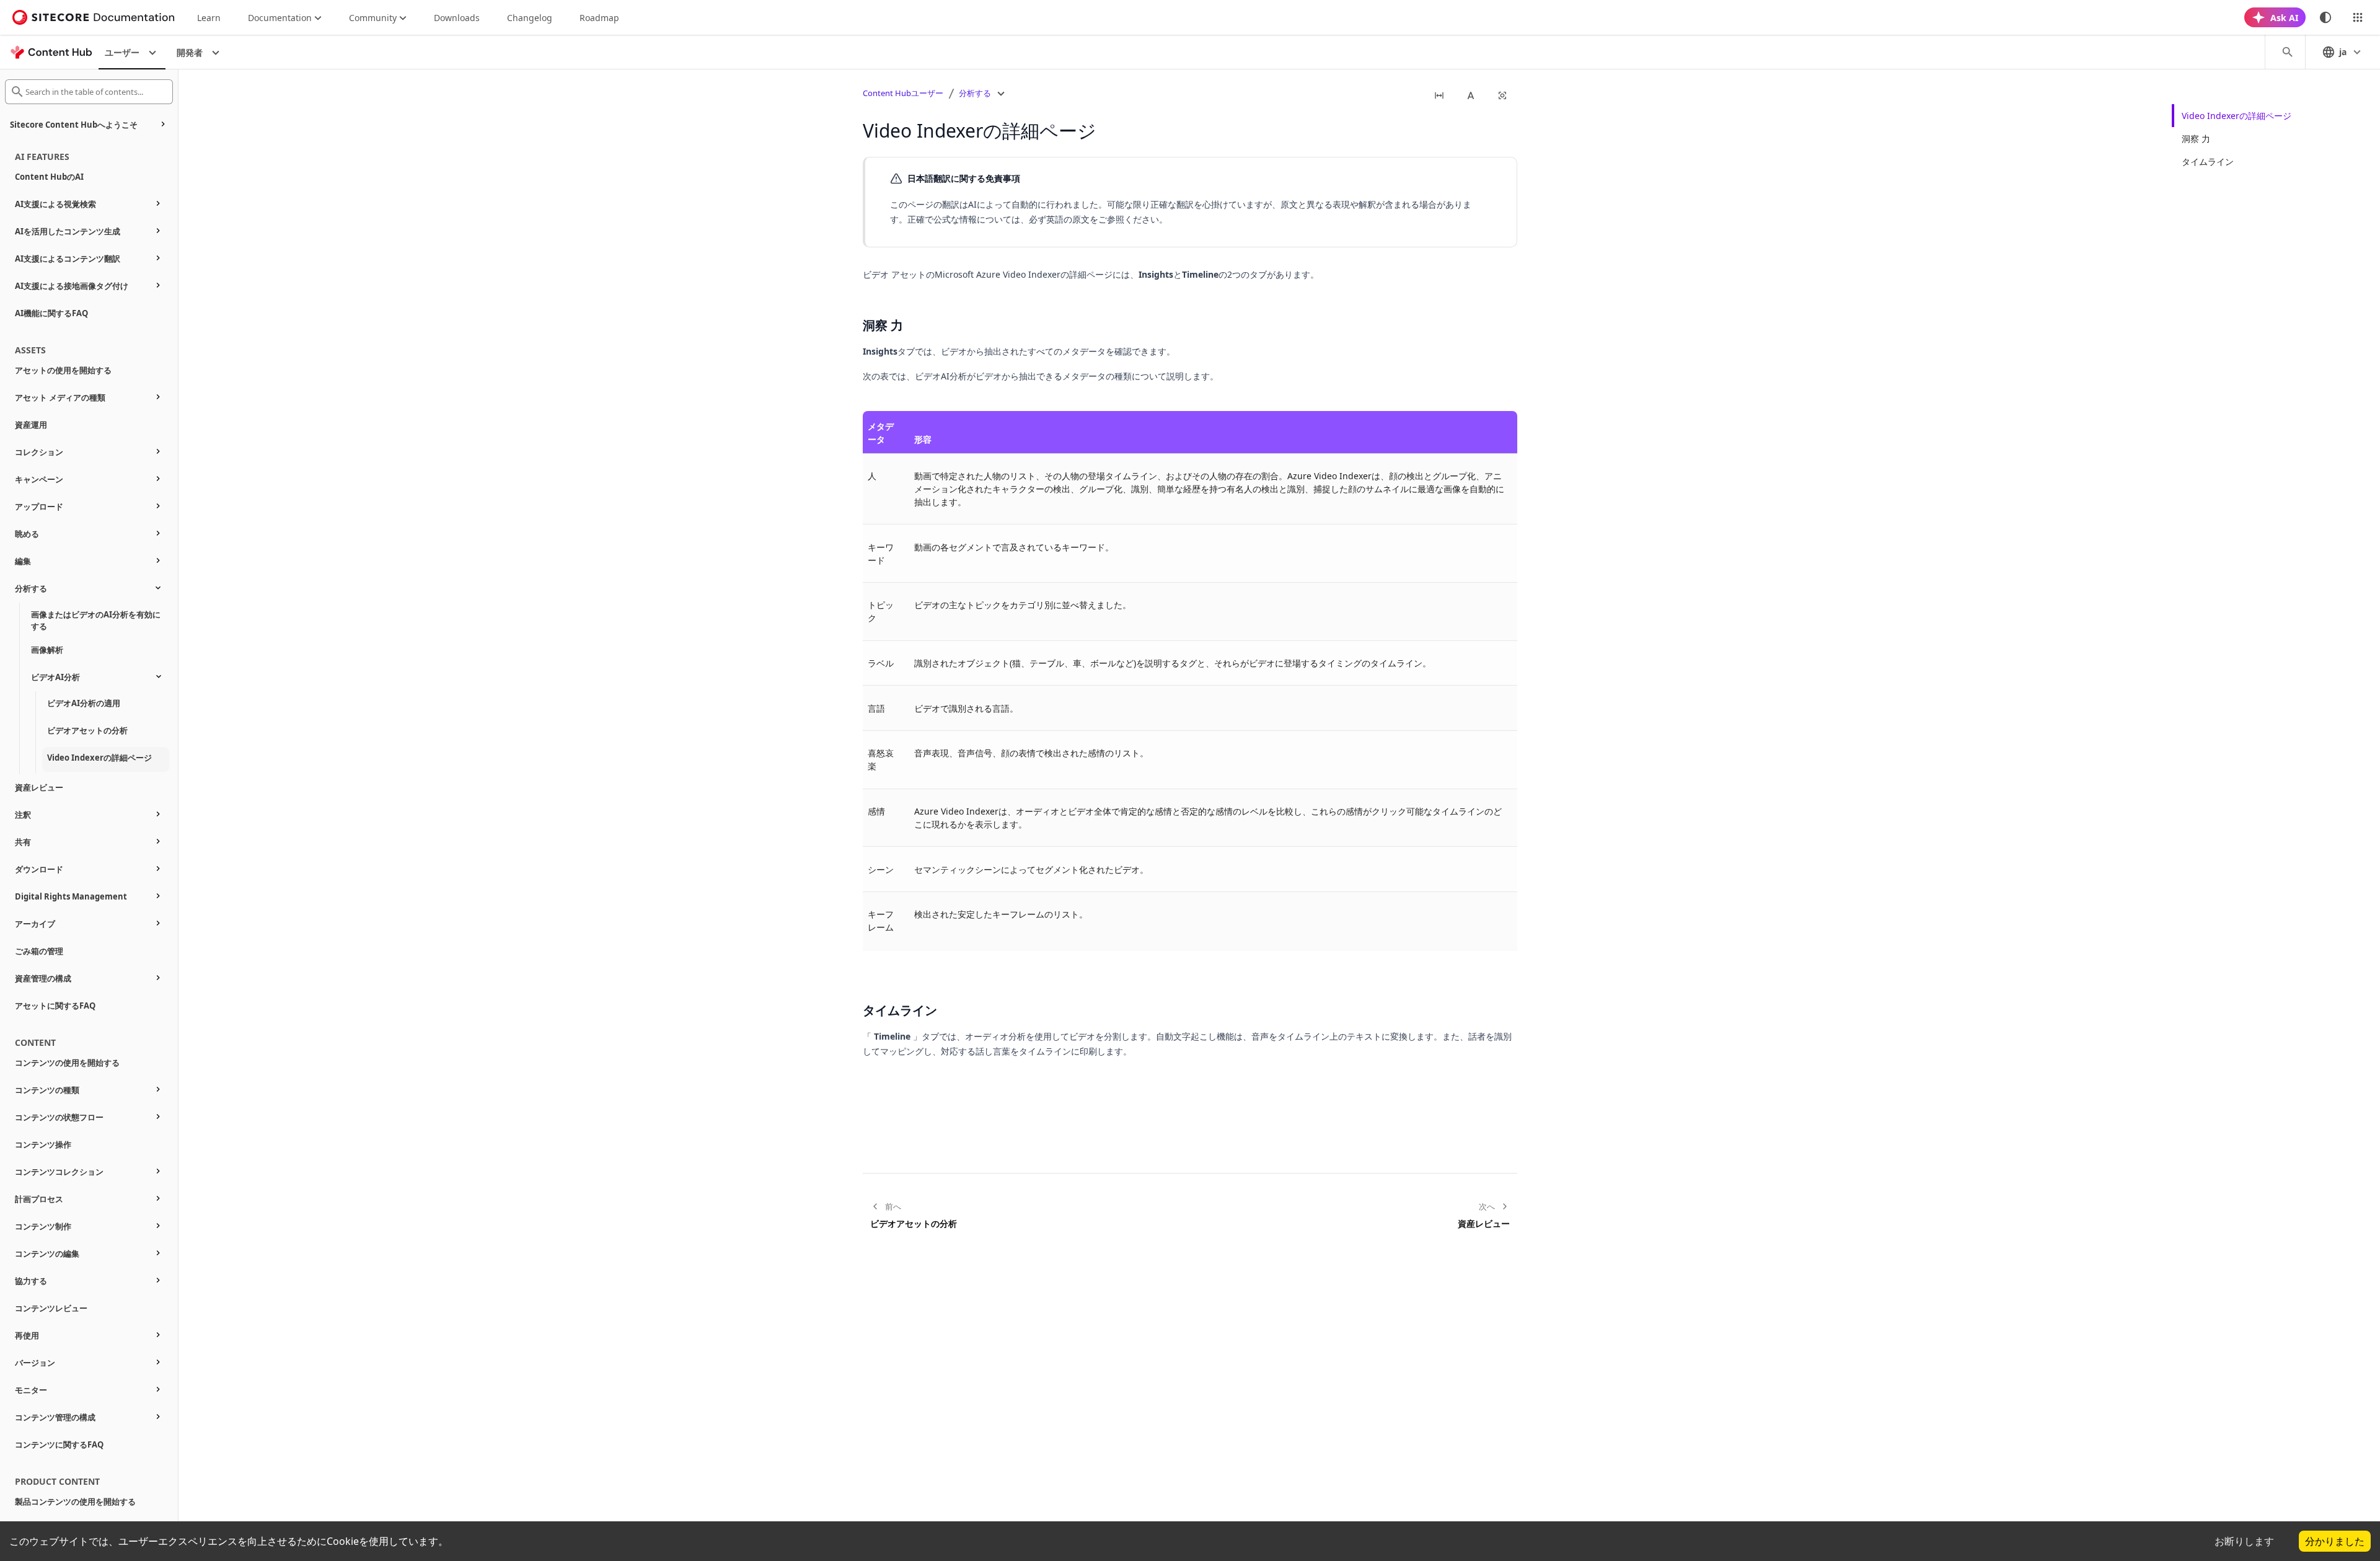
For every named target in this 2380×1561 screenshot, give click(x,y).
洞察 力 (2196, 139)
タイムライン (2208, 161)
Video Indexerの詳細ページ (2237, 116)
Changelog (530, 18)
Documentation (280, 18)
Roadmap (599, 18)
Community (373, 18)
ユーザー (122, 52)
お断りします (2244, 1541)
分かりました (2335, 1541)
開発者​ (190, 52)
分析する (975, 93)
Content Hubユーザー (903, 93)
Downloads (457, 18)
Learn (209, 18)
